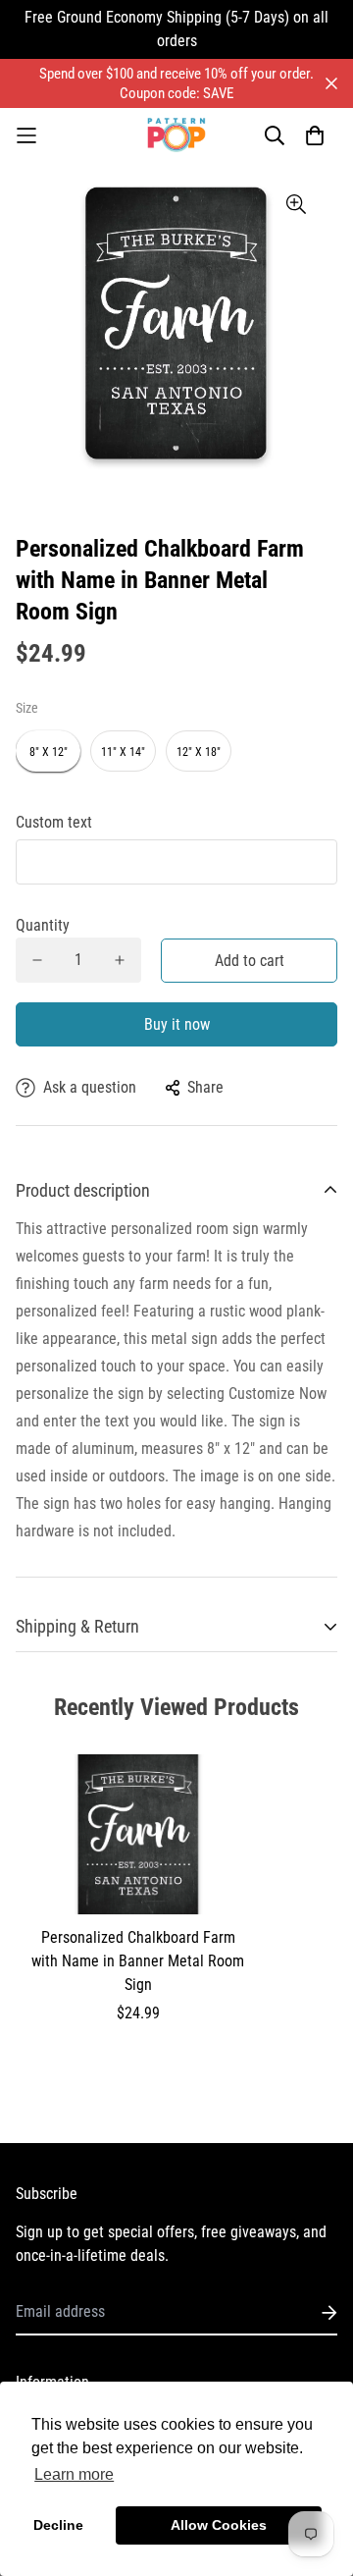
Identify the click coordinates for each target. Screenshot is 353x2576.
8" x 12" (49, 752)
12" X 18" (199, 752)
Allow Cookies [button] (219, 2525)
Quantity (43, 925)
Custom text (54, 822)
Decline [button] (58, 2525)
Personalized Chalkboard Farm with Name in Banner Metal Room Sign (138, 1961)
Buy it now (177, 1024)
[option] (176, 323)
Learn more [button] (74, 2474)
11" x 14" (123, 752)
